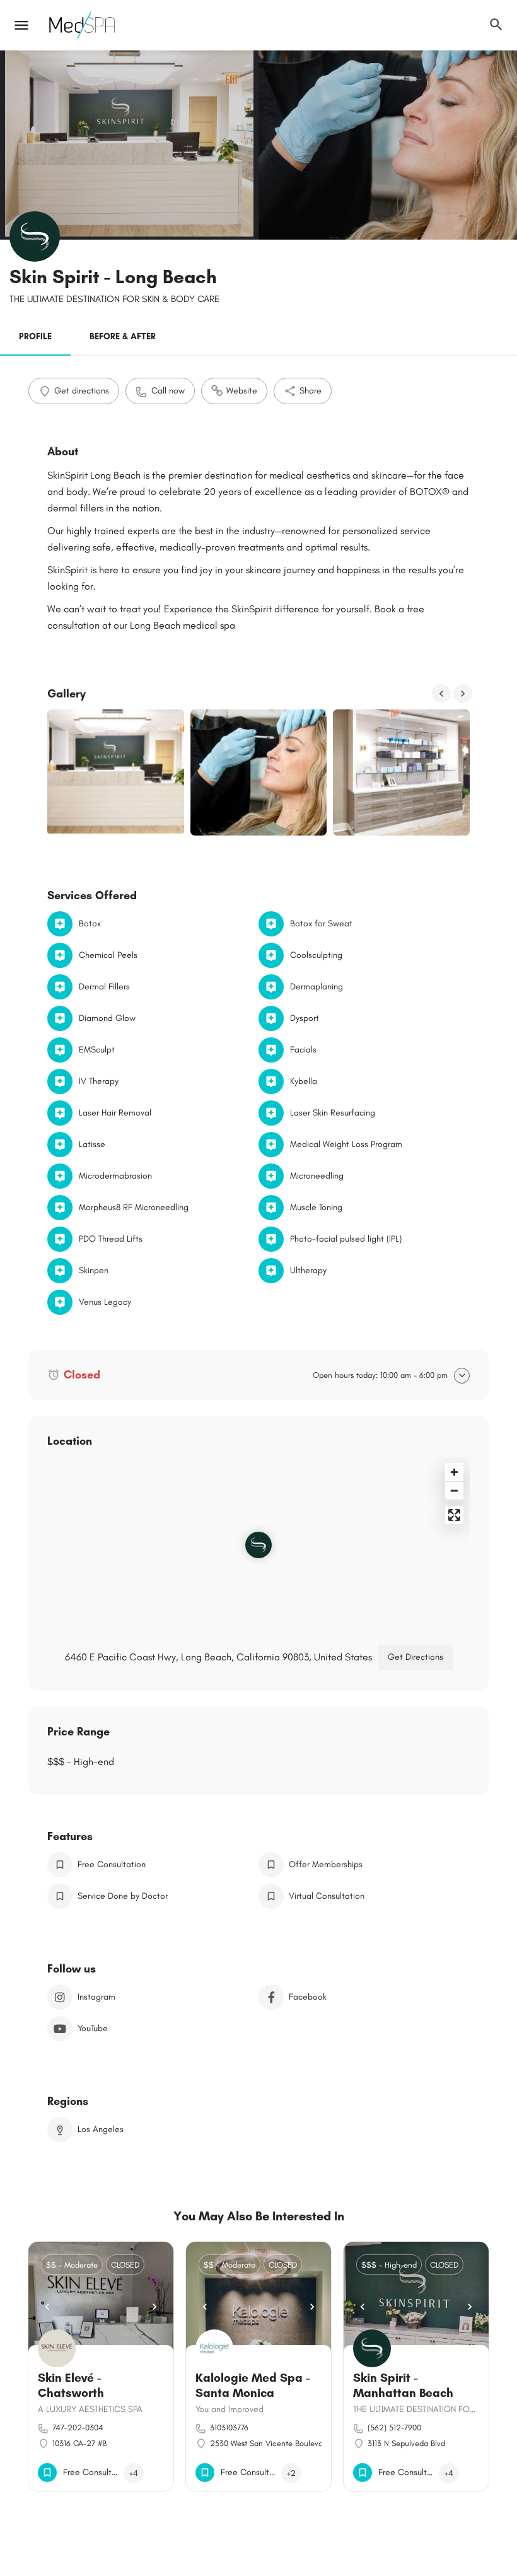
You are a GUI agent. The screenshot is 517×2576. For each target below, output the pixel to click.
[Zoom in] (454, 1472)
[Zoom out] (454, 1490)
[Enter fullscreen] (454, 1515)
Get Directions (415, 1657)
